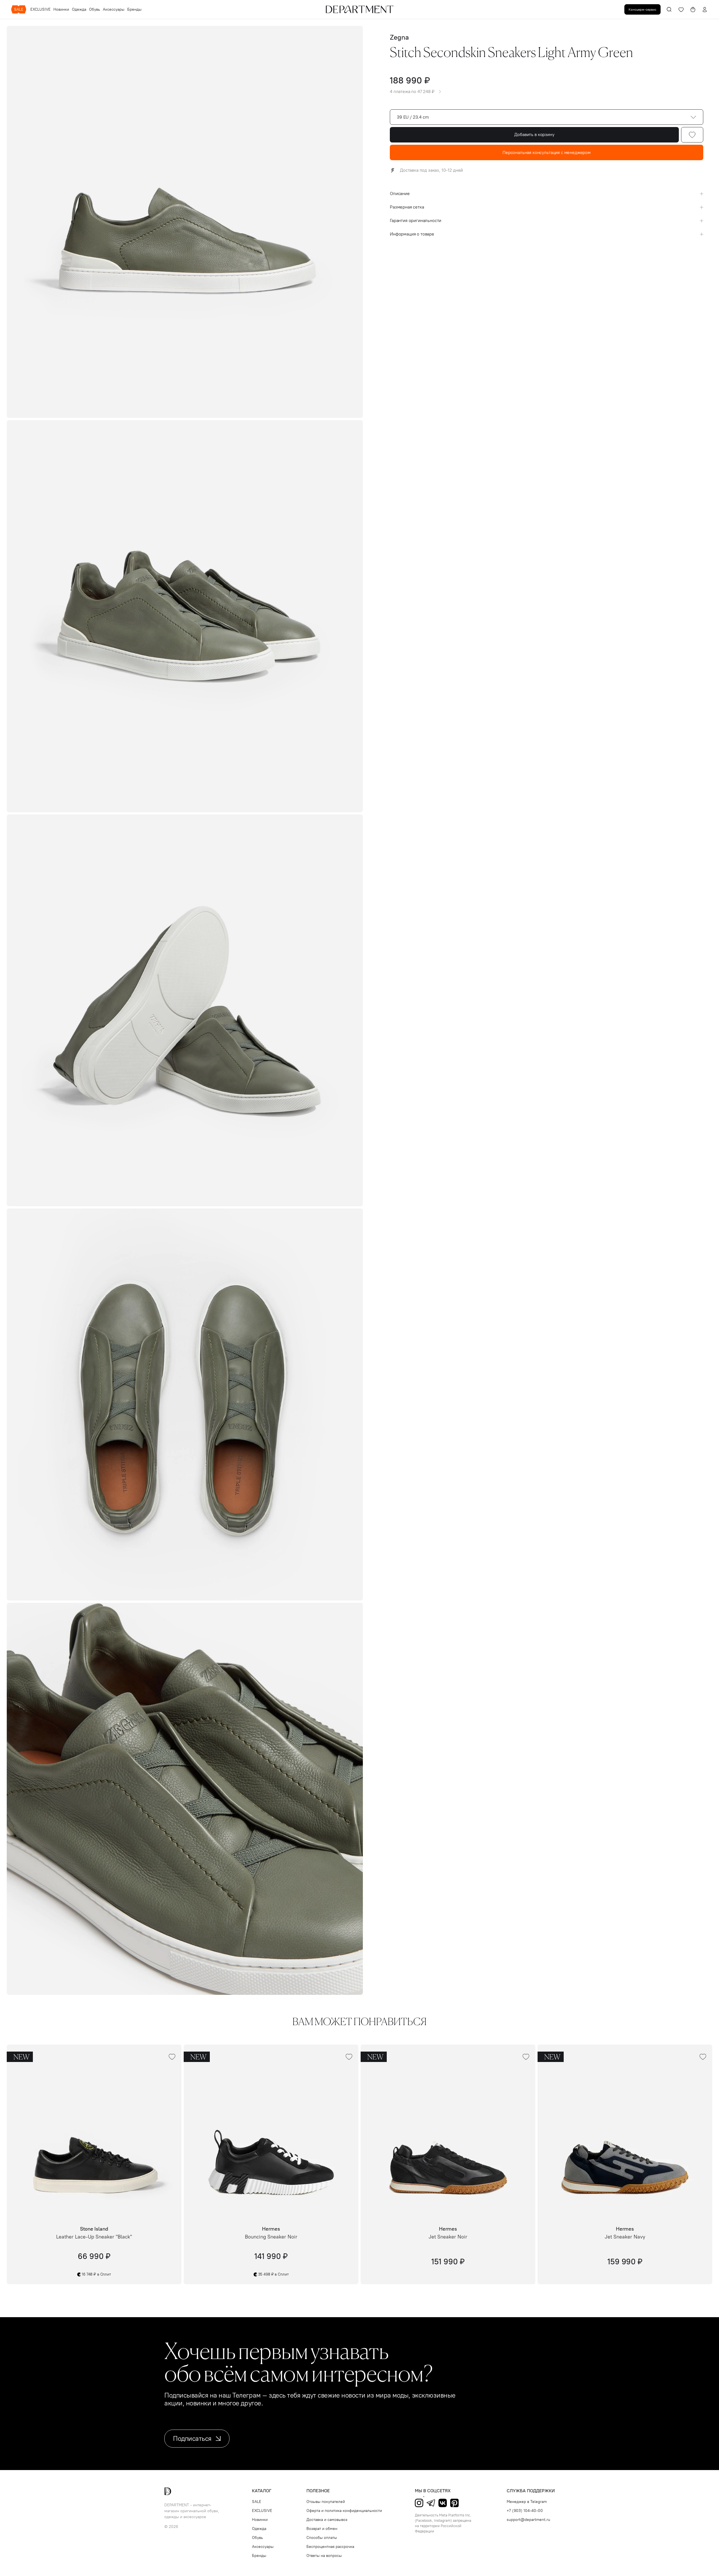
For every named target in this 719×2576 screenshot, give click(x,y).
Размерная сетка (407, 207)
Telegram (431, 2503)
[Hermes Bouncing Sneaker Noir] (271, 2132)
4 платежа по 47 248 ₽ (412, 92)
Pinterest (454, 2503)
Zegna (399, 37)
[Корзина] (693, 10)
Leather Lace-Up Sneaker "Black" (94, 2237)
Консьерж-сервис (642, 9)
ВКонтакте (443, 2503)
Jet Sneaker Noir (448, 2237)
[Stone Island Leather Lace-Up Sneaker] (94, 2132)
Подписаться (192, 2438)
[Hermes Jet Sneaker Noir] (448, 2132)
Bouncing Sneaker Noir (271, 2237)
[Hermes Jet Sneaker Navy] (625, 2132)
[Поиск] (669, 10)
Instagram (419, 2503)
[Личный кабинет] (705, 10)
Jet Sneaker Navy (625, 2237)
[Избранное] (681, 10)
